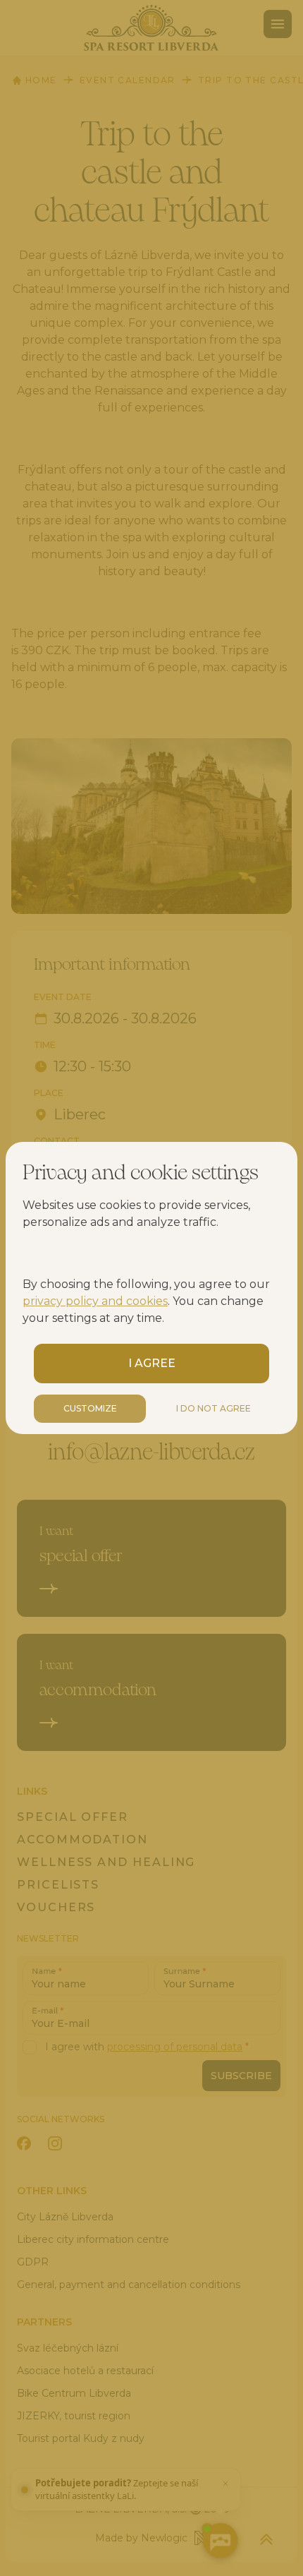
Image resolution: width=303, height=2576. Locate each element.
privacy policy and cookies (95, 1301)
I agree (152, 1363)
